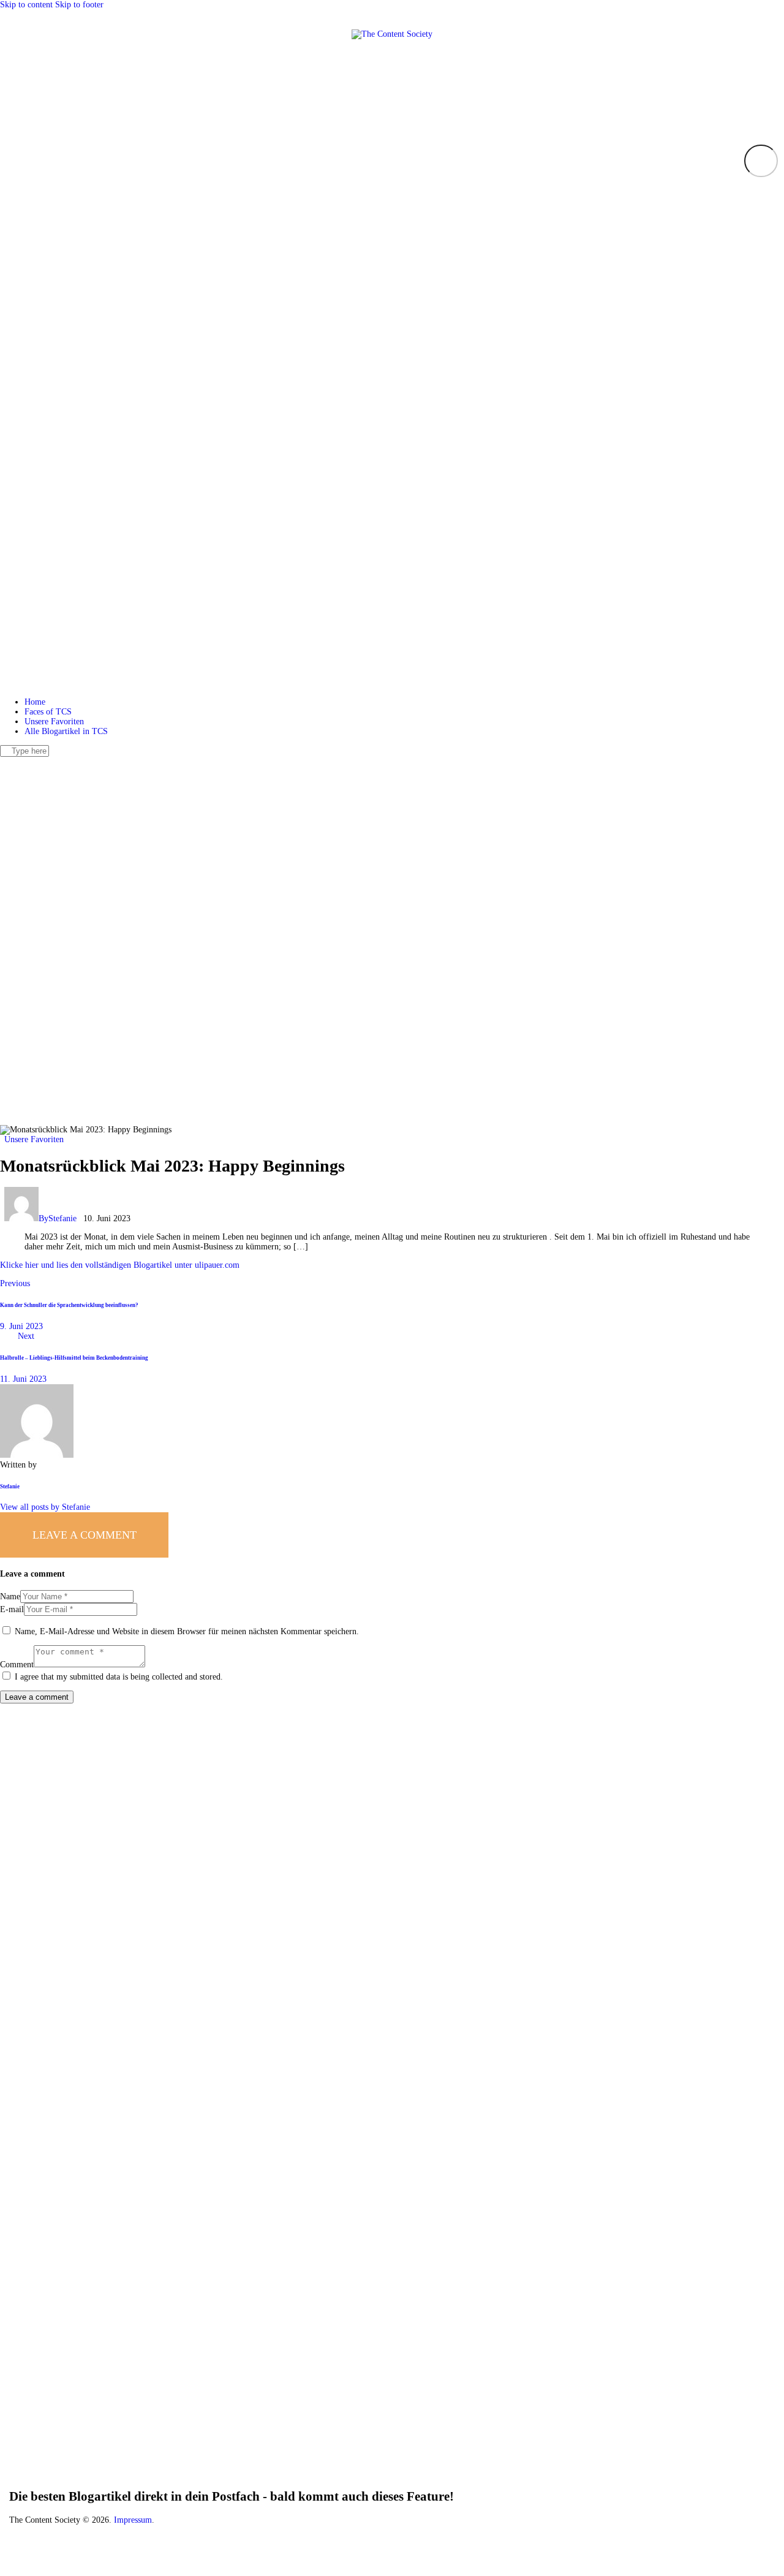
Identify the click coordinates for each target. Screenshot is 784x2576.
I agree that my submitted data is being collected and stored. (119, 1677)
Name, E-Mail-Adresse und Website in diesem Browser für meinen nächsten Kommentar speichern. (187, 1631)
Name (10, 1597)
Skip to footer (79, 5)
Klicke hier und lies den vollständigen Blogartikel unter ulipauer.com (120, 1265)
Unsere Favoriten (34, 1139)
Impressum (133, 2520)
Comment (17, 1665)
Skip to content (26, 5)
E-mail (12, 1609)
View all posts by (45, 1507)
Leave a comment (85, 1535)
